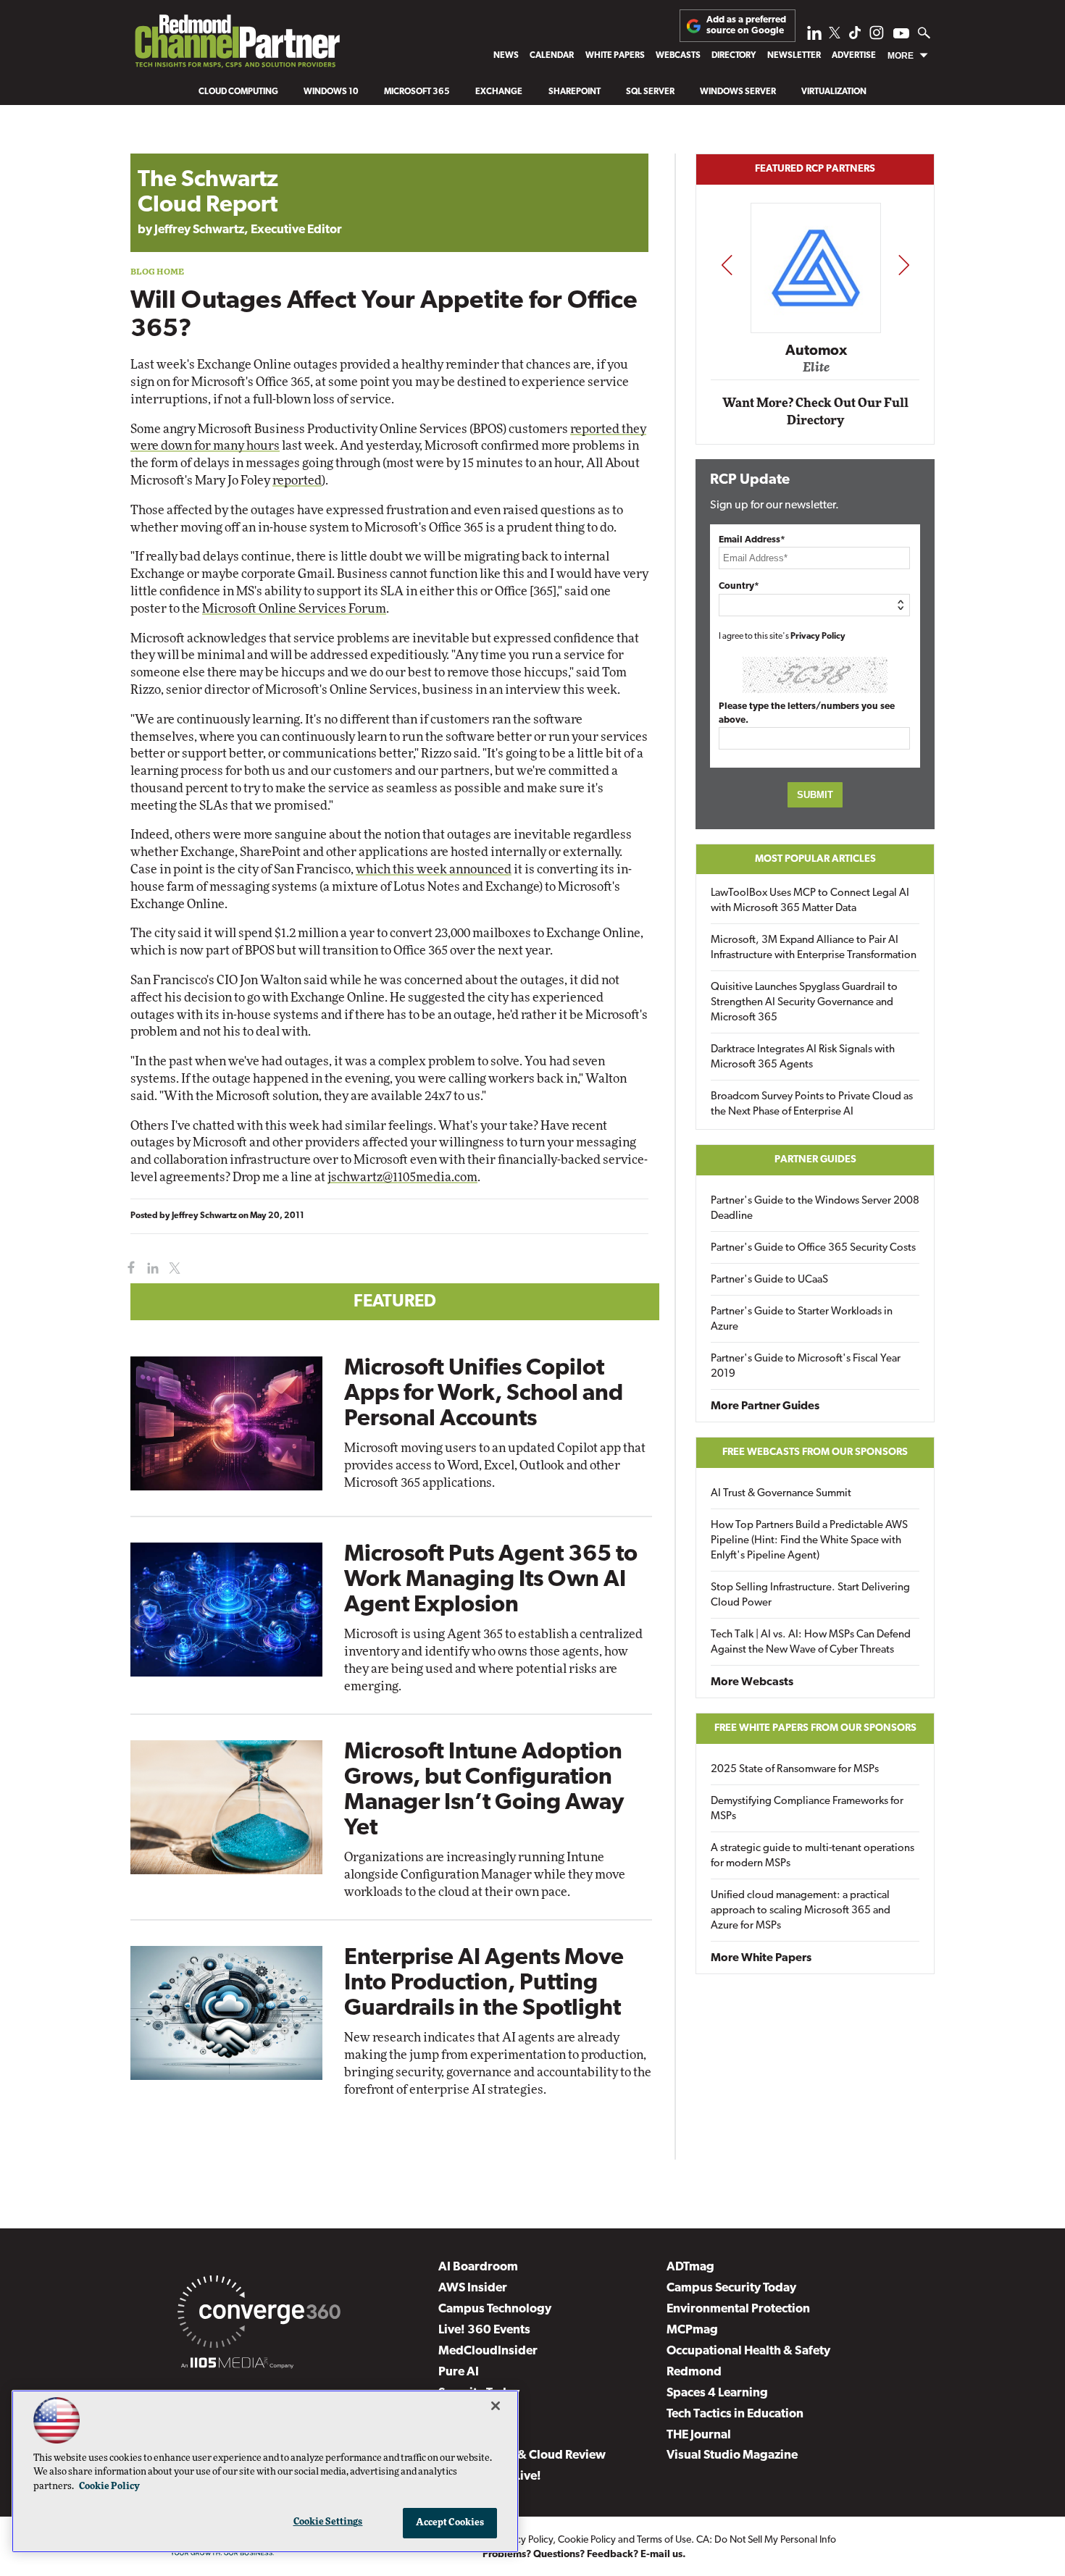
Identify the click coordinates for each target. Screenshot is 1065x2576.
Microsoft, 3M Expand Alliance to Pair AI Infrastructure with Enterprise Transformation (814, 948)
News (506, 56)
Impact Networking (816, 330)
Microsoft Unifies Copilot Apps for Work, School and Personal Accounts (484, 1394)
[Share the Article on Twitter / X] (173, 1268)
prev (727, 265)
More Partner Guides (765, 1406)
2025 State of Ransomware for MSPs (795, 1770)
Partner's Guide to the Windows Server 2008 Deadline (815, 1209)
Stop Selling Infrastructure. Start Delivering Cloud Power (810, 1595)
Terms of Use (664, 2540)
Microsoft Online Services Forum (294, 609)
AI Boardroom (478, 2267)
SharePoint (575, 92)
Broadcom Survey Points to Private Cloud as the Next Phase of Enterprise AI (812, 1104)
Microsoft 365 (417, 92)
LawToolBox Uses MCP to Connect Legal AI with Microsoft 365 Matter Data (810, 901)
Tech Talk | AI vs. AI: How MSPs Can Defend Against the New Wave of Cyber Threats (811, 1642)
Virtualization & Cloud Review (522, 2455)
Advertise (854, 56)
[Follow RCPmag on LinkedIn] (814, 37)
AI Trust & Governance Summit (781, 1494)
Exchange (499, 92)
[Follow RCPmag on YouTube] (901, 35)
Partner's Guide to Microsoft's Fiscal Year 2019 (806, 1367)
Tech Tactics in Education (735, 2414)
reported (297, 481)
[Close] (496, 2406)
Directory (734, 56)
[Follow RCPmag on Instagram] (877, 37)
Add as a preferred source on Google (746, 25)
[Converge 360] (259, 2315)
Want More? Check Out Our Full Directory (815, 412)
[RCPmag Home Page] (237, 45)
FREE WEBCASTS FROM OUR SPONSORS (815, 1452)
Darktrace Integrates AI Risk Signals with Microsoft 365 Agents (803, 1057)
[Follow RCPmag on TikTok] (855, 37)
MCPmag (692, 2330)
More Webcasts (752, 1682)
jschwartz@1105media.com (402, 1177)
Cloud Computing (238, 92)
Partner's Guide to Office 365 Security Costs (813, 1248)
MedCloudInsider (488, 2351)
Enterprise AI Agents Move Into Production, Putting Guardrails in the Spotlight (484, 1984)
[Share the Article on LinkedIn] (150, 1268)
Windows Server (738, 92)
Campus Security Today (731, 2288)
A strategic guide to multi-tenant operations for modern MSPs (813, 1856)
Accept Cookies (450, 2523)
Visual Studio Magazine (732, 2455)
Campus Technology (495, 2309)
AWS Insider (473, 2288)
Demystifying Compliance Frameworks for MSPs (807, 1809)
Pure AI (459, 2372)
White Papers (615, 56)
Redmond (694, 2372)
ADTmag (690, 2267)
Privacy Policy (818, 637)
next (904, 265)
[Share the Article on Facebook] (128, 1268)
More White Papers (761, 1958)
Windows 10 (331, 92)
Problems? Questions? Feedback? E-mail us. (584, 2555)
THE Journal (699, 2435)
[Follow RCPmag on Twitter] (835, 35)
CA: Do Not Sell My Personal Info (766, 2540)
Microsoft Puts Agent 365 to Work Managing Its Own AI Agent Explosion (491, 1580)
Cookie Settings (328, 2522)
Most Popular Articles (815, 859)
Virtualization (834, 92)
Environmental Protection (738, 2309)
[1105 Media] (237, 2365)
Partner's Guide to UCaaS (769, 1280)
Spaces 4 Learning (717, 2393)
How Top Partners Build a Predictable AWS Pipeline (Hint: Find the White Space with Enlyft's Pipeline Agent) (809, 1541)
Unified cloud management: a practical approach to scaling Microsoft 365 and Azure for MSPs (801, 1911)
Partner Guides (815, 1160)
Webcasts (678, 56)
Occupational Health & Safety (748, 2351)
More (901, 56)
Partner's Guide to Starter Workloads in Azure (802, 1320)
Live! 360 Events (484, 2330)
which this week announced (434, 869)
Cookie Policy (587, 2540)
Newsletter (794, 56)
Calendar (552, 56)
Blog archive (164, 146)
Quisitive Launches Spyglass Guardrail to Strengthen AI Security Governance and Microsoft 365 (804, 1003)
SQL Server (650, 92)
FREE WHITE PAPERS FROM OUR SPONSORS (815, 1728)
